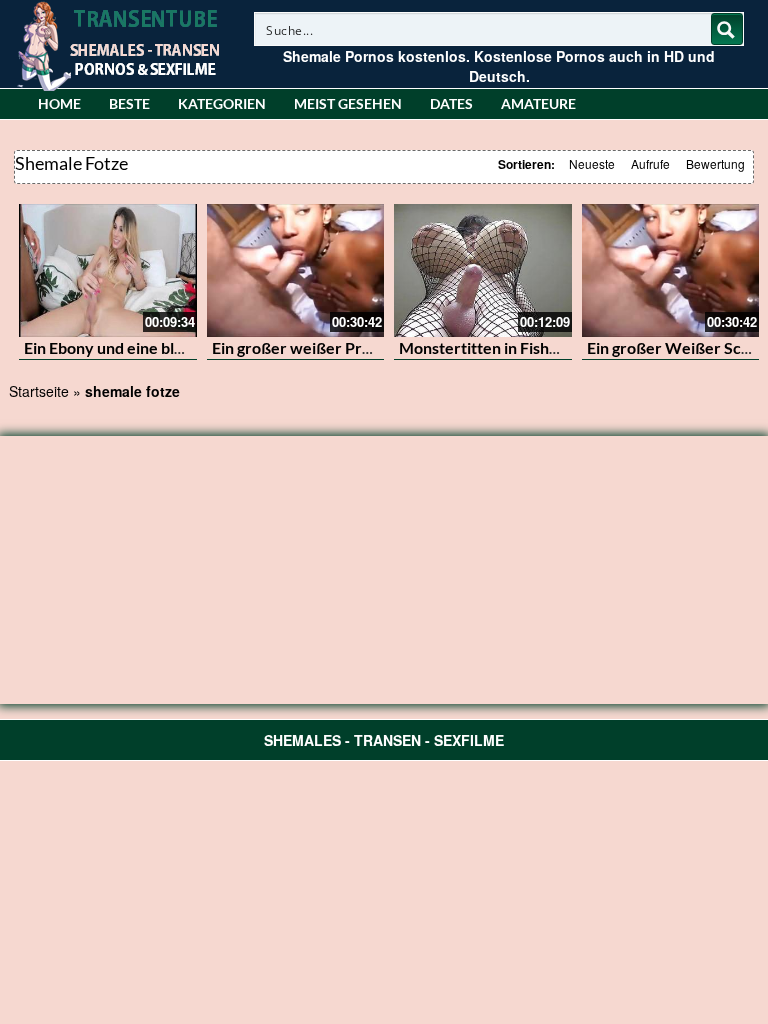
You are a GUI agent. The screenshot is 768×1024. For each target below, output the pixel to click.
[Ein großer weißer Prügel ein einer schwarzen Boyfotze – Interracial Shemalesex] (296, 270)
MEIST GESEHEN (348, 103)
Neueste (592, 163)
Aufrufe (650, 163)
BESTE (129, 103)
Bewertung (715, 163)
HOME (59, 103)
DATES (451, 103)
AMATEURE (538, 103)
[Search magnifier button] (727, 29)
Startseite (39, 391)
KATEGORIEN (222, 103)
